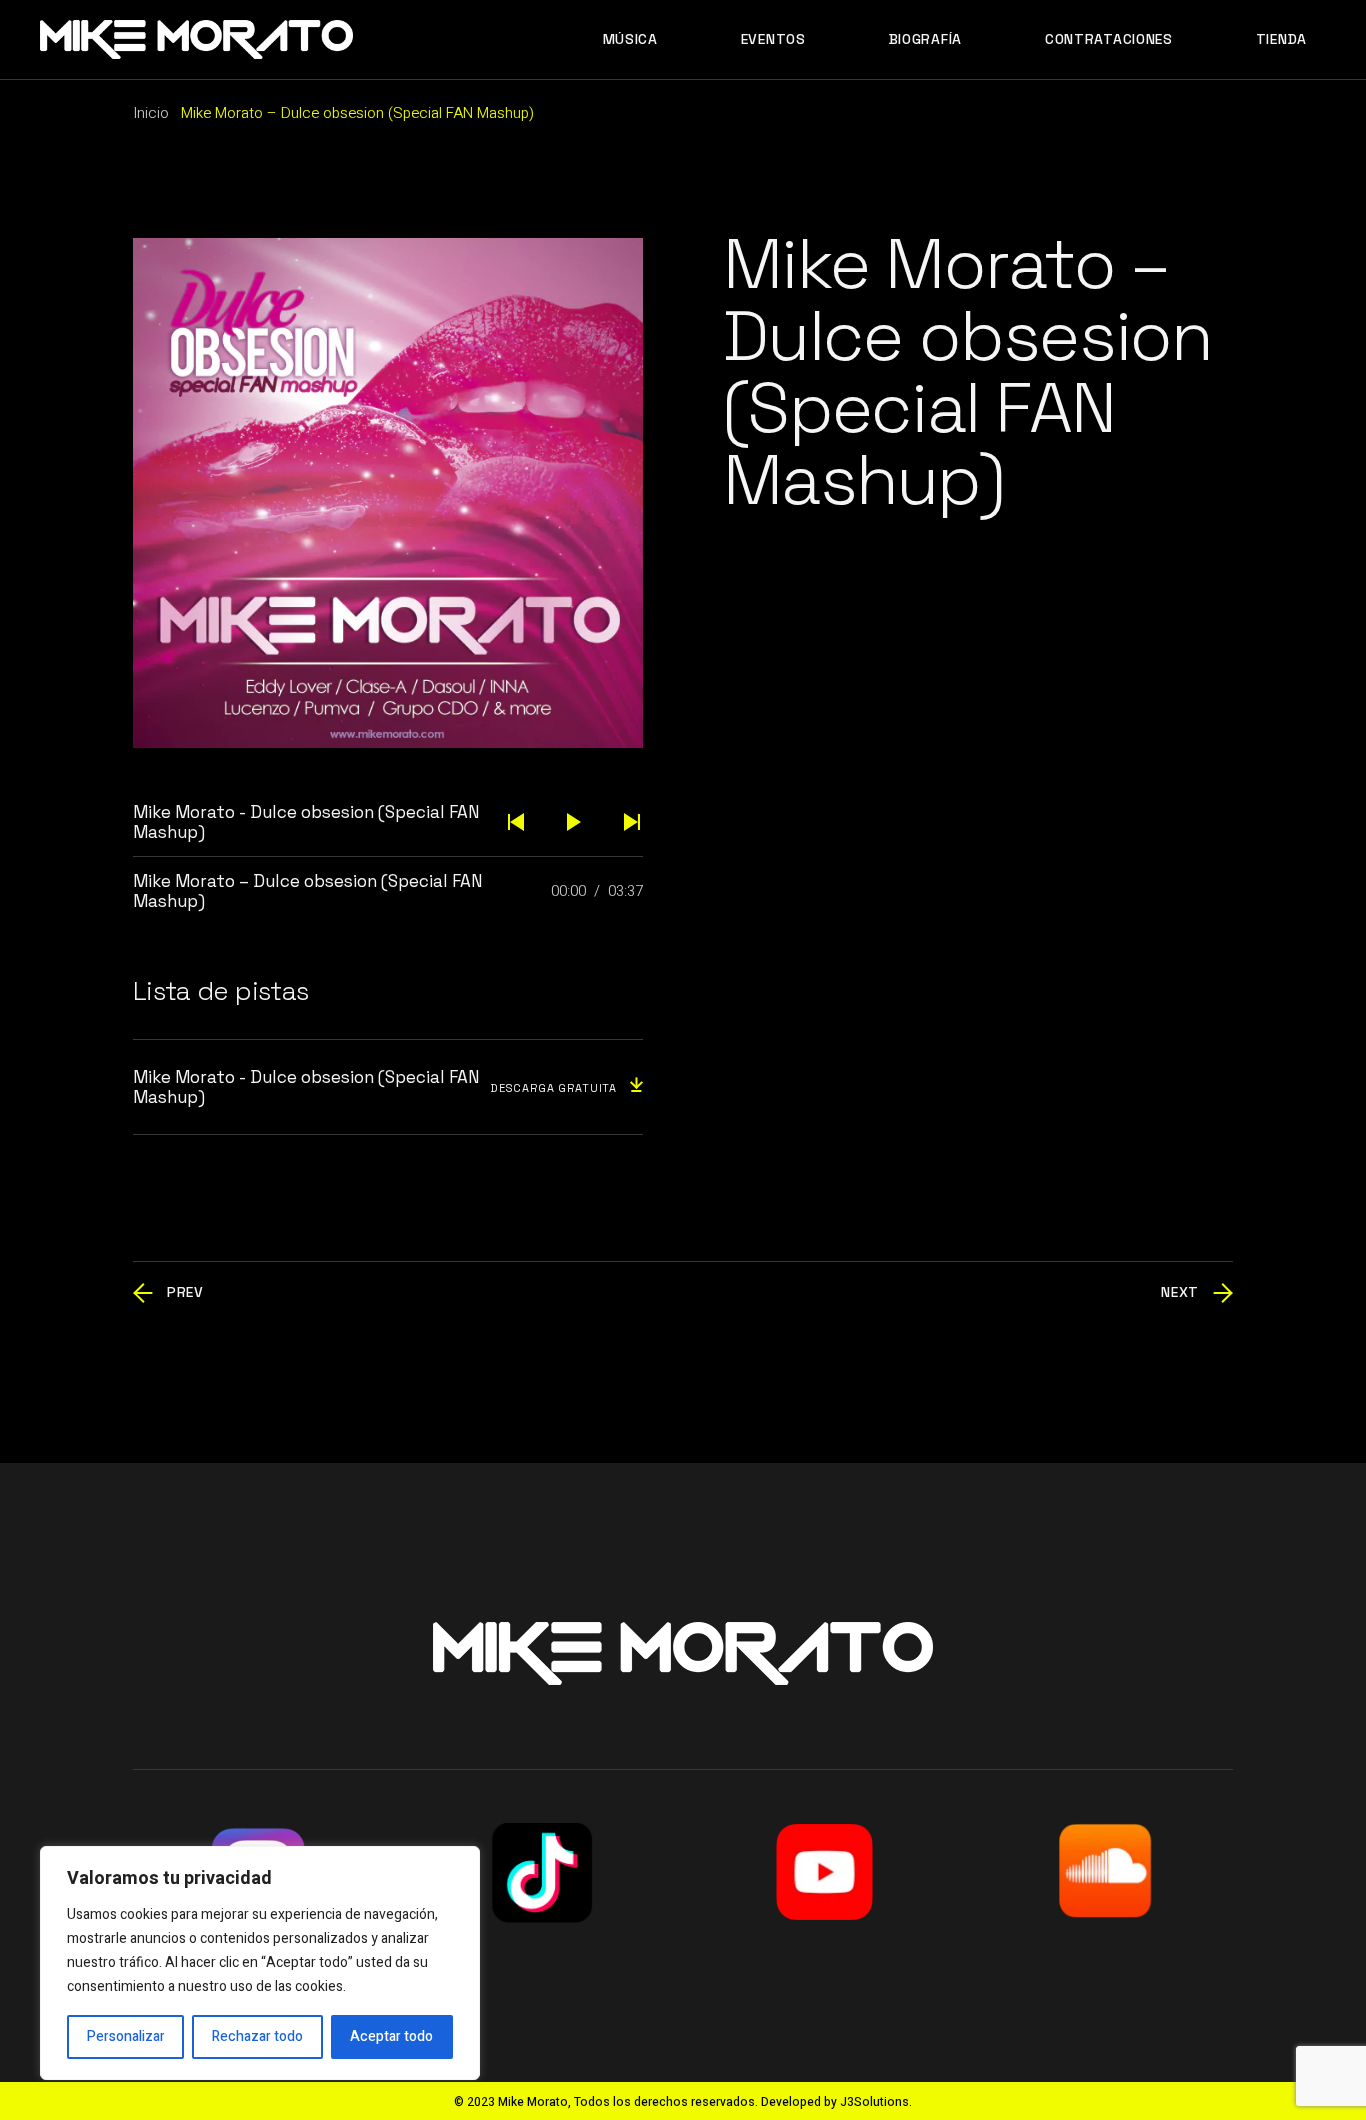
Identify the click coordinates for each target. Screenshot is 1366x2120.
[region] (260, 1963)
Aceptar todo (391, 2036)
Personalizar (126, 2036)
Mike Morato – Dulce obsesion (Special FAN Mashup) (307, 891)
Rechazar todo (257, 2036)
